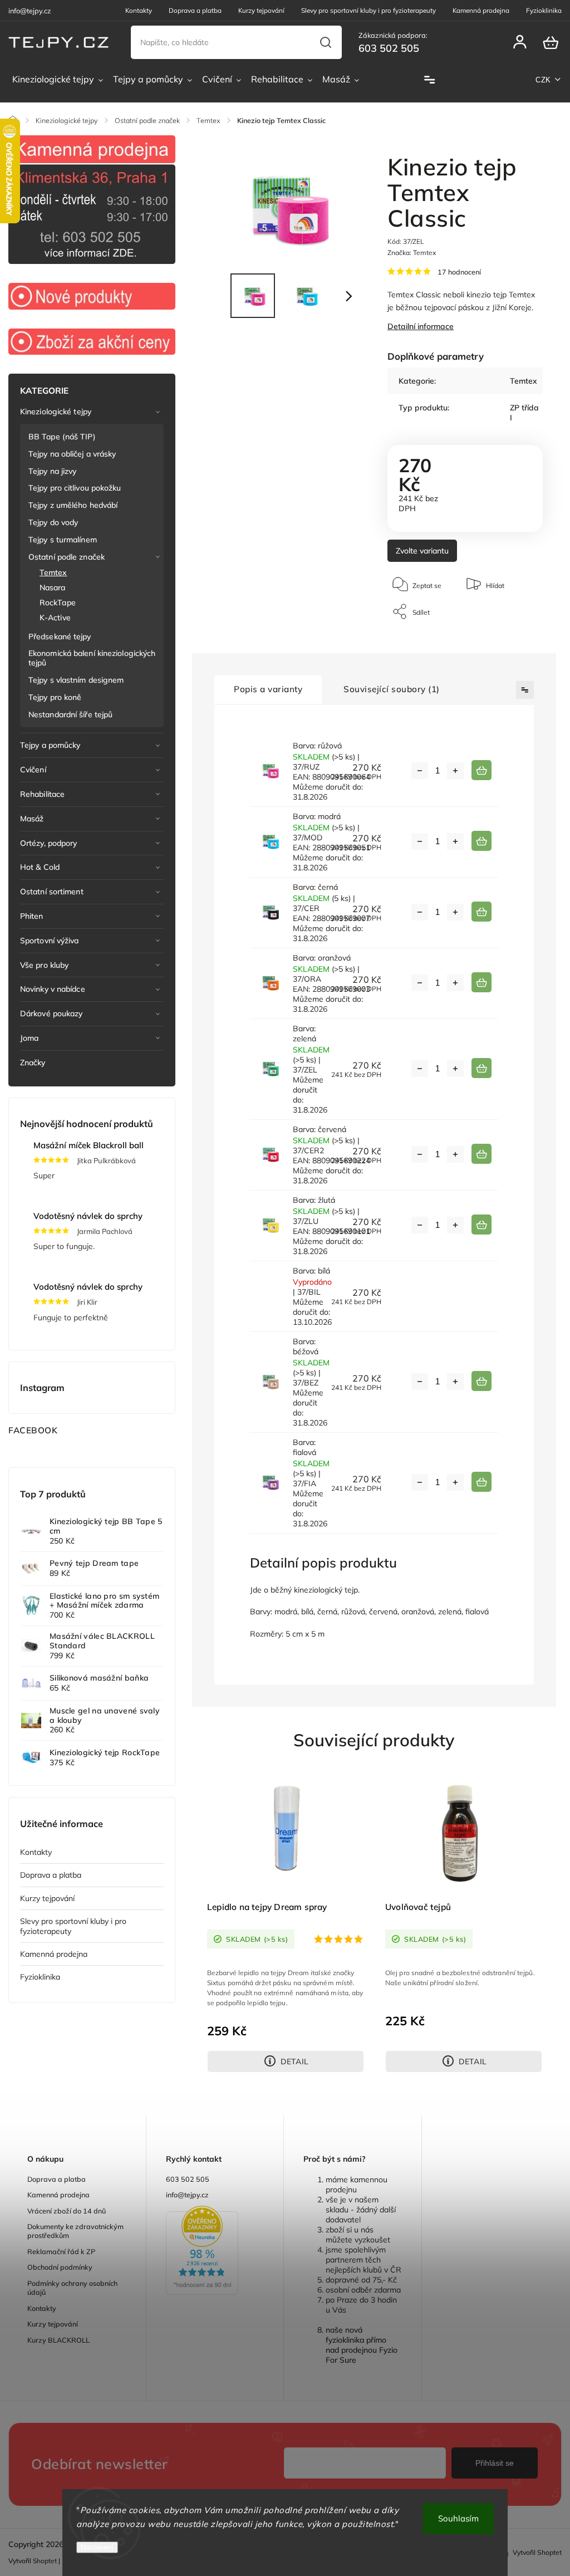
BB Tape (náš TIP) (62, 437)
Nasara (53, 587)
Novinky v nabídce (53, 989)
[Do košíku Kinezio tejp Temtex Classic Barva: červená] (481, 1154)
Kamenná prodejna (481, 10)
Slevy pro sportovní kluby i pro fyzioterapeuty (368, 10)
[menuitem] (58, 80)
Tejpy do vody (53, 522)
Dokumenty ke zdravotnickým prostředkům (75, 2231)
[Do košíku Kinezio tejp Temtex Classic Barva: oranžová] (481, 982)
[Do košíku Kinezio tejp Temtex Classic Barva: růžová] (481, 770)
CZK (543, 80)
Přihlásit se (495, 2463)
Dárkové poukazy (51, 1013)
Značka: (412, 253)
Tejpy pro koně (55, 697)
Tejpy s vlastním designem (76, 680)
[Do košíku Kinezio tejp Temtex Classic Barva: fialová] (481, 1482)
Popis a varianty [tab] (268, 689)
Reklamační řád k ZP (61, 2251)
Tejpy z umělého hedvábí (73, 505)
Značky (33, 1062)
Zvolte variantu (422, 551)
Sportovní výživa (50, 941)
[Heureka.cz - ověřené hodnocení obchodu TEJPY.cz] (215, 2251)
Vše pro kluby (44, 965)
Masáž (32, 819)
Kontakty (139, 10)
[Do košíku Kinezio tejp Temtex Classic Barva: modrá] (481, 841)
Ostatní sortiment (52, 892)
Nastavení (97, 2547)
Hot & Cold (40, 867)
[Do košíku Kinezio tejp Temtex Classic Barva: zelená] (481, 1068)
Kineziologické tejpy (56, 412)
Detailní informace (421, 326)
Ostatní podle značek (67, 557)
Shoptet (45, 2561)
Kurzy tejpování (261, 10)
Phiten (32, 916)
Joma (29, 1038)
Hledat (326, 42)
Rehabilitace (42, 794)
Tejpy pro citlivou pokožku (75, 488)
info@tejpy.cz (187, 2195)
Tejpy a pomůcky (50, 745)
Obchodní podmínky (60, 2267)
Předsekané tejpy (60, 636)
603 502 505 (188, 2179)
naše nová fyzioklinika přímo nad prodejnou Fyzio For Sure (362, 2345)
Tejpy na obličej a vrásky (72, 454)
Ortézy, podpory (49, 843)
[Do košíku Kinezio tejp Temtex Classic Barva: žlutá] (481, 1225)
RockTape (58, 603)
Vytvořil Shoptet (537, 2552)
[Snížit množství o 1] (420, 771)
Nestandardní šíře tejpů (70, 714)
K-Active (55, 618)
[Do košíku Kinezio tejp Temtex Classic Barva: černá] (481, 912)
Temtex (53, 572)
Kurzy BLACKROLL (58, 2340)
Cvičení (33, 770)
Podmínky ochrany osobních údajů (72, 2288)
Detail (294, 2061)
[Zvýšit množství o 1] (455, 771)
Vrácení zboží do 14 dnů (67, 2211)
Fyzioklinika (544, 10)
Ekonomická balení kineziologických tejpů (92, 658)
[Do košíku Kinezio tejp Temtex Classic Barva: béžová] (481, 1381)
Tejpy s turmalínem (63, 540)
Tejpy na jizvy (52, 471)
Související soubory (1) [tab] (392, 689)
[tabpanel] (286, 1922)
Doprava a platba (195, 10)
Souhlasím (458, 2518)
